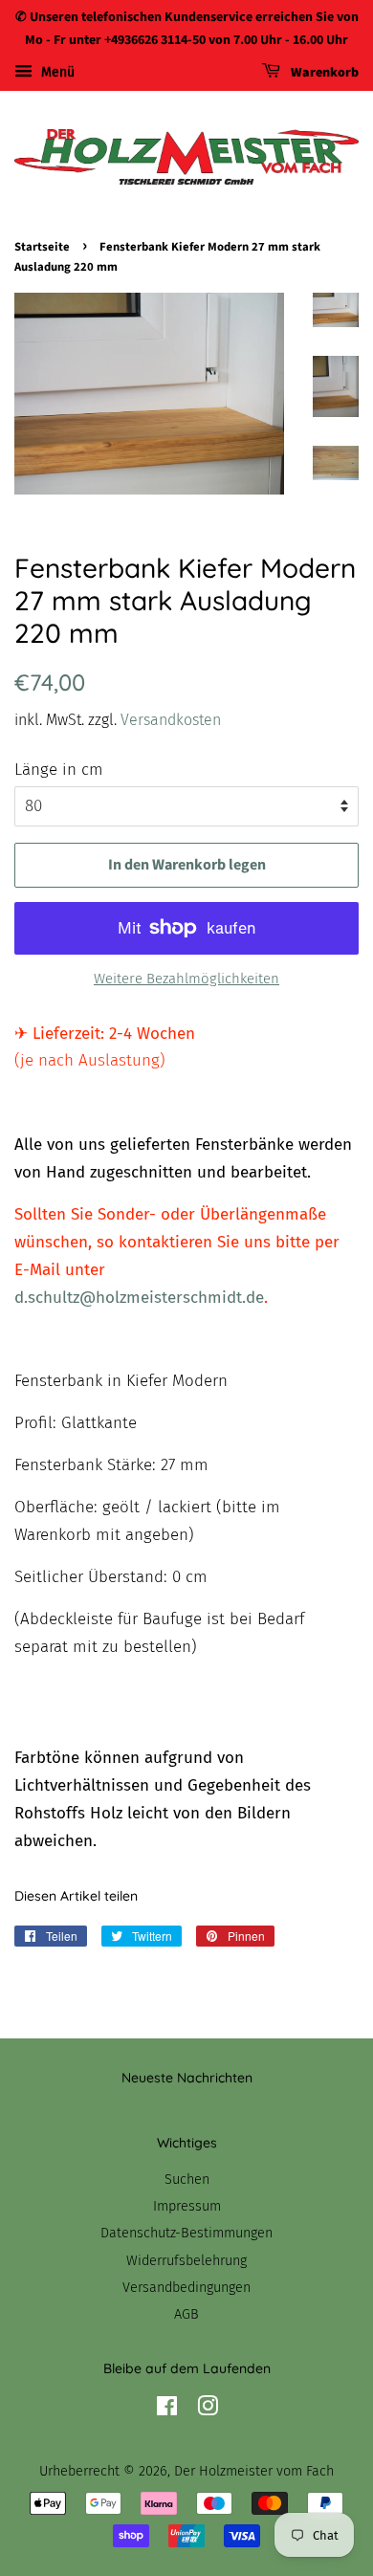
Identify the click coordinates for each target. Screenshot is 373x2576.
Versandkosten (171, 720)
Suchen (187, 2179)
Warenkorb (323, 73)
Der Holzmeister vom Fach (254, 2471)
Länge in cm (59, 770)
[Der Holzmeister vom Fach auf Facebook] (167, 2410)
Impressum (187, 2206)
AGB (186, 2314)
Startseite (42, 247)
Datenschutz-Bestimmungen (186, 2233)
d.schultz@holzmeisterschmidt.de (139, 1298)
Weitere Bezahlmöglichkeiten (186, 979)
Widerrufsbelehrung (186, 2260)
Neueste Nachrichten (187, 2078)
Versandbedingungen (186, 2287)
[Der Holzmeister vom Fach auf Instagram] (208, 2410)
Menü (56, 72)
